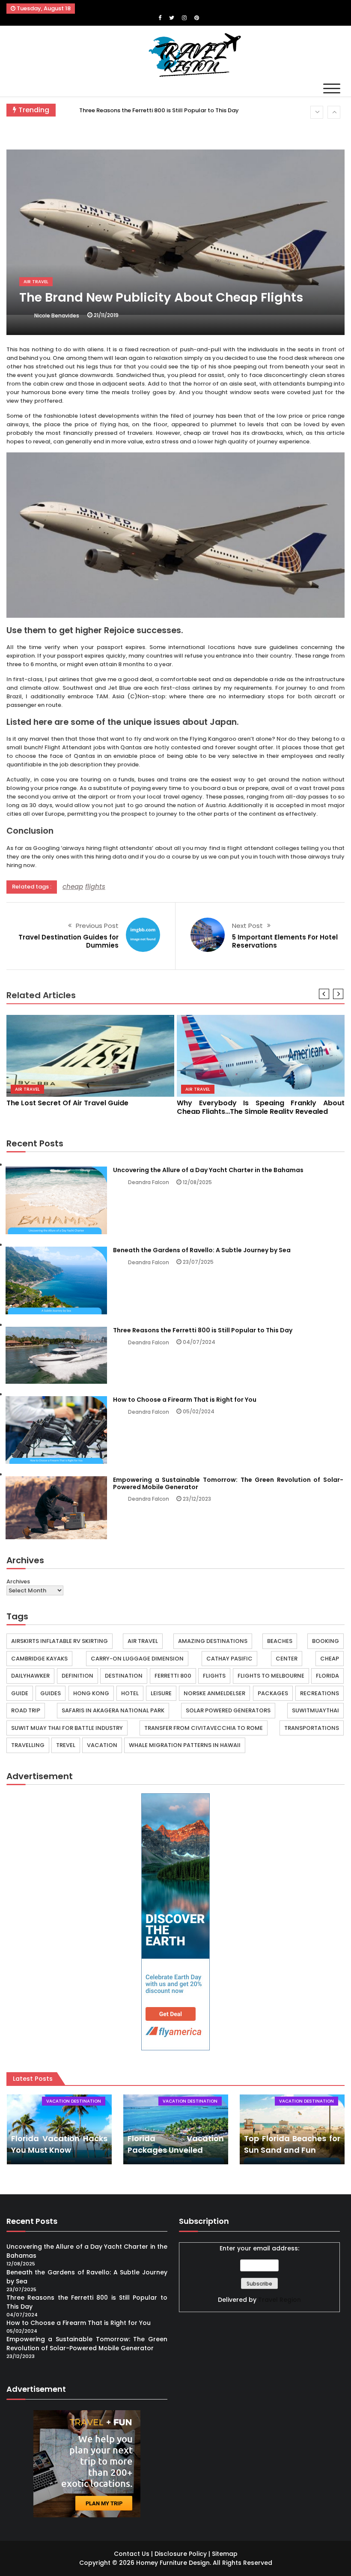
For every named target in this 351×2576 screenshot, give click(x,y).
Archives (18, 1581)
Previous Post (97, 926)
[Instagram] (184, 18)
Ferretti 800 (173, 1676)
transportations (312, 1728)
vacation (102, 1745)
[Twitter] (172, 18)
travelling (28, 1745)
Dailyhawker (30, 1676)
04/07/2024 (199, 1342)
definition (77, 1676)
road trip (26, 1710)
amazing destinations (213, 1641)
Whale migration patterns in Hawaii (185, 1745)
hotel (130, 1693)
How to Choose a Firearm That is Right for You (144, 114)
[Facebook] (160, 18)
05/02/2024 (199, 1411)
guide (20, 1693)
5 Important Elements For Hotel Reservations (285, 941)
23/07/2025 (198, 1262)
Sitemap (225, 2554)
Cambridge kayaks (39, 1659)
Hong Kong (91, 1693)
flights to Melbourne (271, 1676)
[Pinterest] (197, 18)
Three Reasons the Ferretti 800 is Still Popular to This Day (203, 1330)
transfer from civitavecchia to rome (204, 1728)
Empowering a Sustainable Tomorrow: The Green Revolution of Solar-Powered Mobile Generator (228, 1483)
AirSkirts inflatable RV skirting (59, 1641)
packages (273, 1693)
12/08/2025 (197, 1182)
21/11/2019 (106, 315)
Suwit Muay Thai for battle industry (67, 1728)
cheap (73, 887)
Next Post (247, 926)
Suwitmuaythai (315, 1710)
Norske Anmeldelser (214, 1693)
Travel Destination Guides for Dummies (68, 941)
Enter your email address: (259, 2248)
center (287, 1659)
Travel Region (280, 2300)
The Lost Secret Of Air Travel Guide (67, 1103)
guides (51, 1693)
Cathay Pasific (229, 1659)
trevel (66, 1745)
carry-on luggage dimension (137, 1659)
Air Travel (36, 282)
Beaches (280, 1641)
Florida (327, 1676)
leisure (161, 1693)
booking (326, 1641)
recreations (320, 1693)
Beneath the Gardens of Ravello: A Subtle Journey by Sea (202, 1250)
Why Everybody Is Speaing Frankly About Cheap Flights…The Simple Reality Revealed (261, 1107)
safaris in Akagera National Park (113, 1710)
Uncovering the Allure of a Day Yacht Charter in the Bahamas (208, 1170)
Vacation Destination (74, 2101)
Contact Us (132, 2554)
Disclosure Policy (181, 2554)
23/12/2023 (197, 1499)
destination (124, 1676)
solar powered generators (228, 1710)
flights (95, 887)
